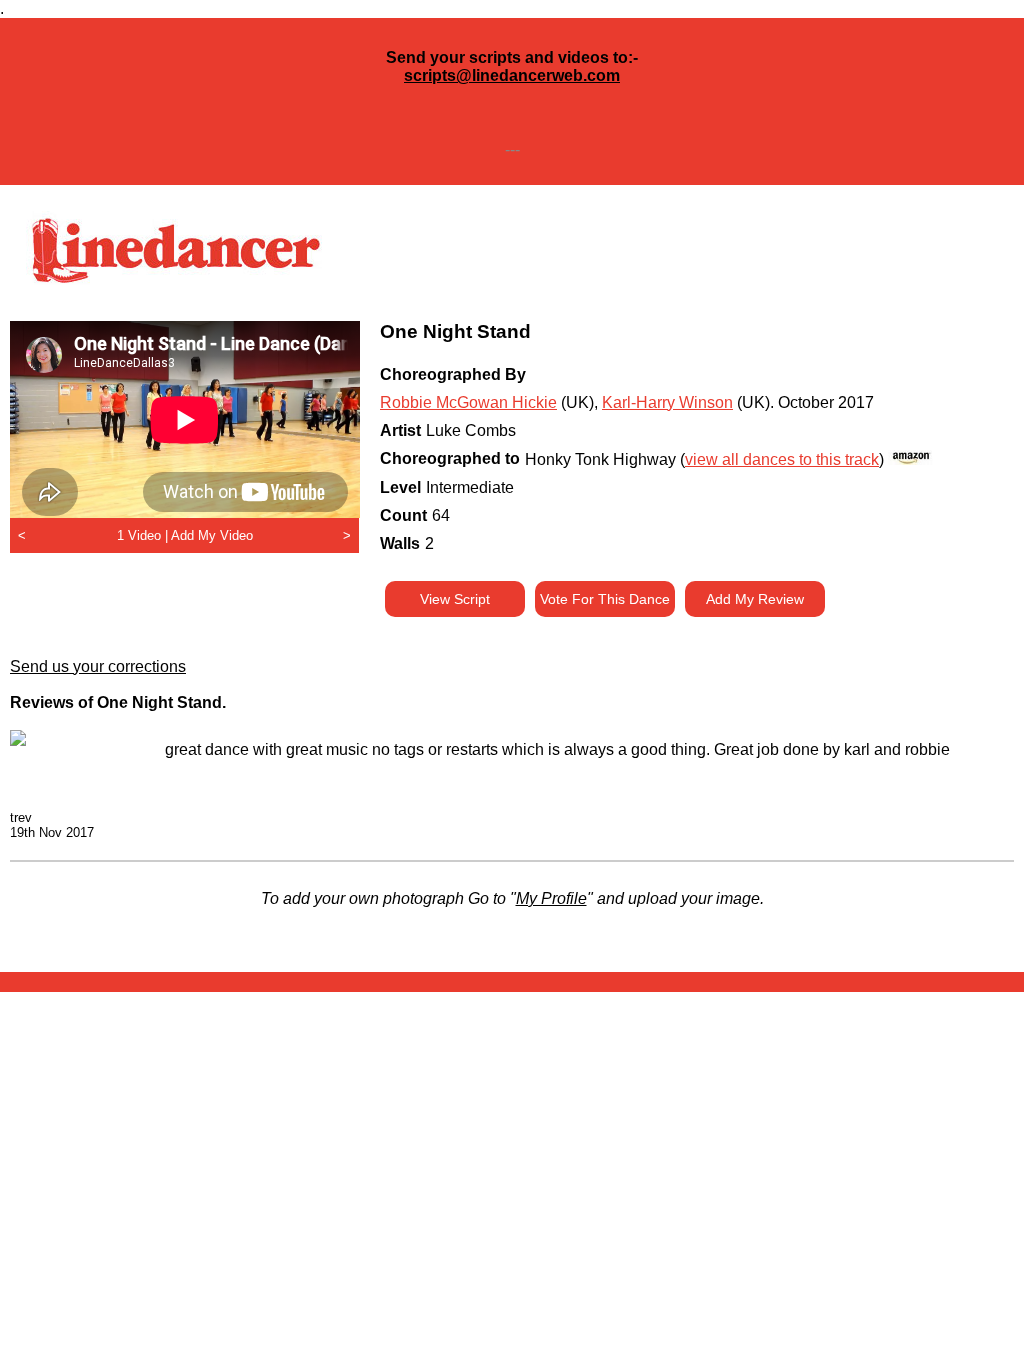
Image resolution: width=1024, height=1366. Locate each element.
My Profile (551, 898)
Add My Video (212, 535)
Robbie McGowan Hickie (468, 402)
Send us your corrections (98, 666)
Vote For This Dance (605, 599)
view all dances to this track (782, 459)
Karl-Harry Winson (667, 402)
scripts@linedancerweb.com (512, 75)
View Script (455, 599)
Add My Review (755, 599)
